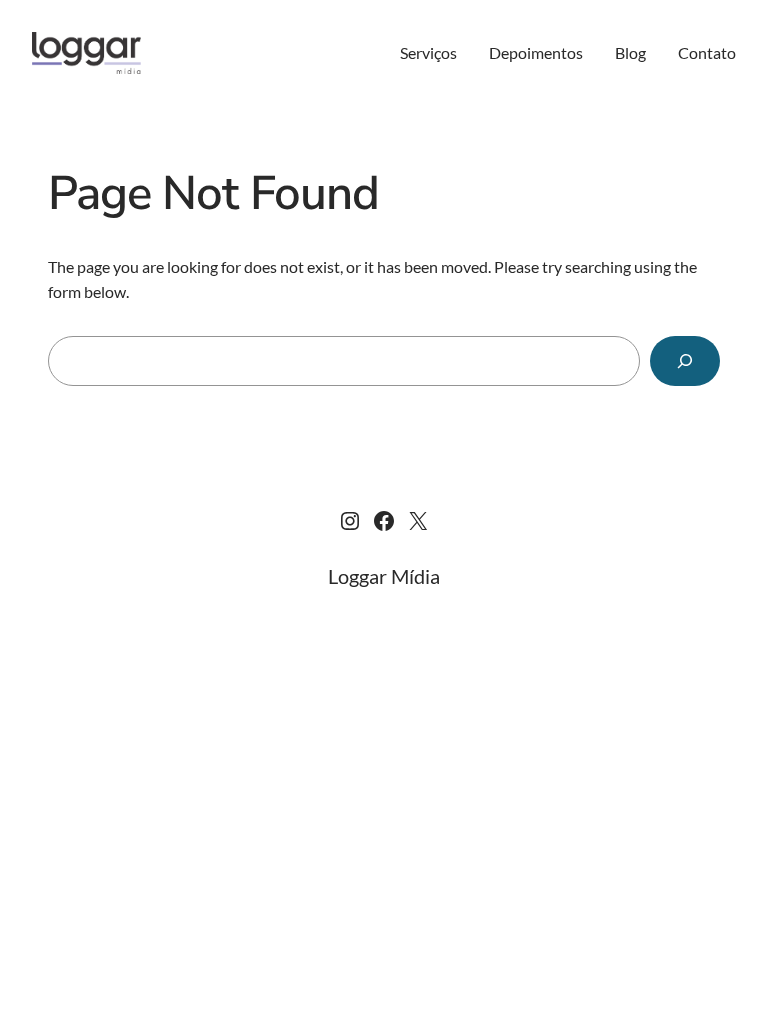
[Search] (685, 360)
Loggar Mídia (384, 576)
